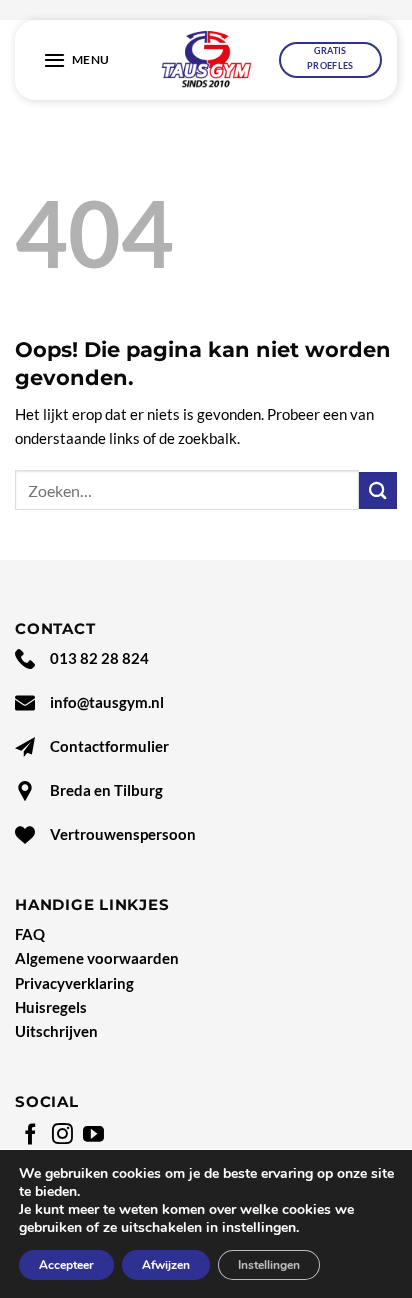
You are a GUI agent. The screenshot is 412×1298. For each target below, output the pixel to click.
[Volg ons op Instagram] (62, 1135)
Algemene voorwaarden (97, 958)
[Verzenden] (378, 490)
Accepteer (66, 1265)
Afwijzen (166, 1265)
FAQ (30, 934)
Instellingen (269, 1265)
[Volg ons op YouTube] (93, 1135)
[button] (76, 60)
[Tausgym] (206, 60)
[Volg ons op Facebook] (30, 1135)
